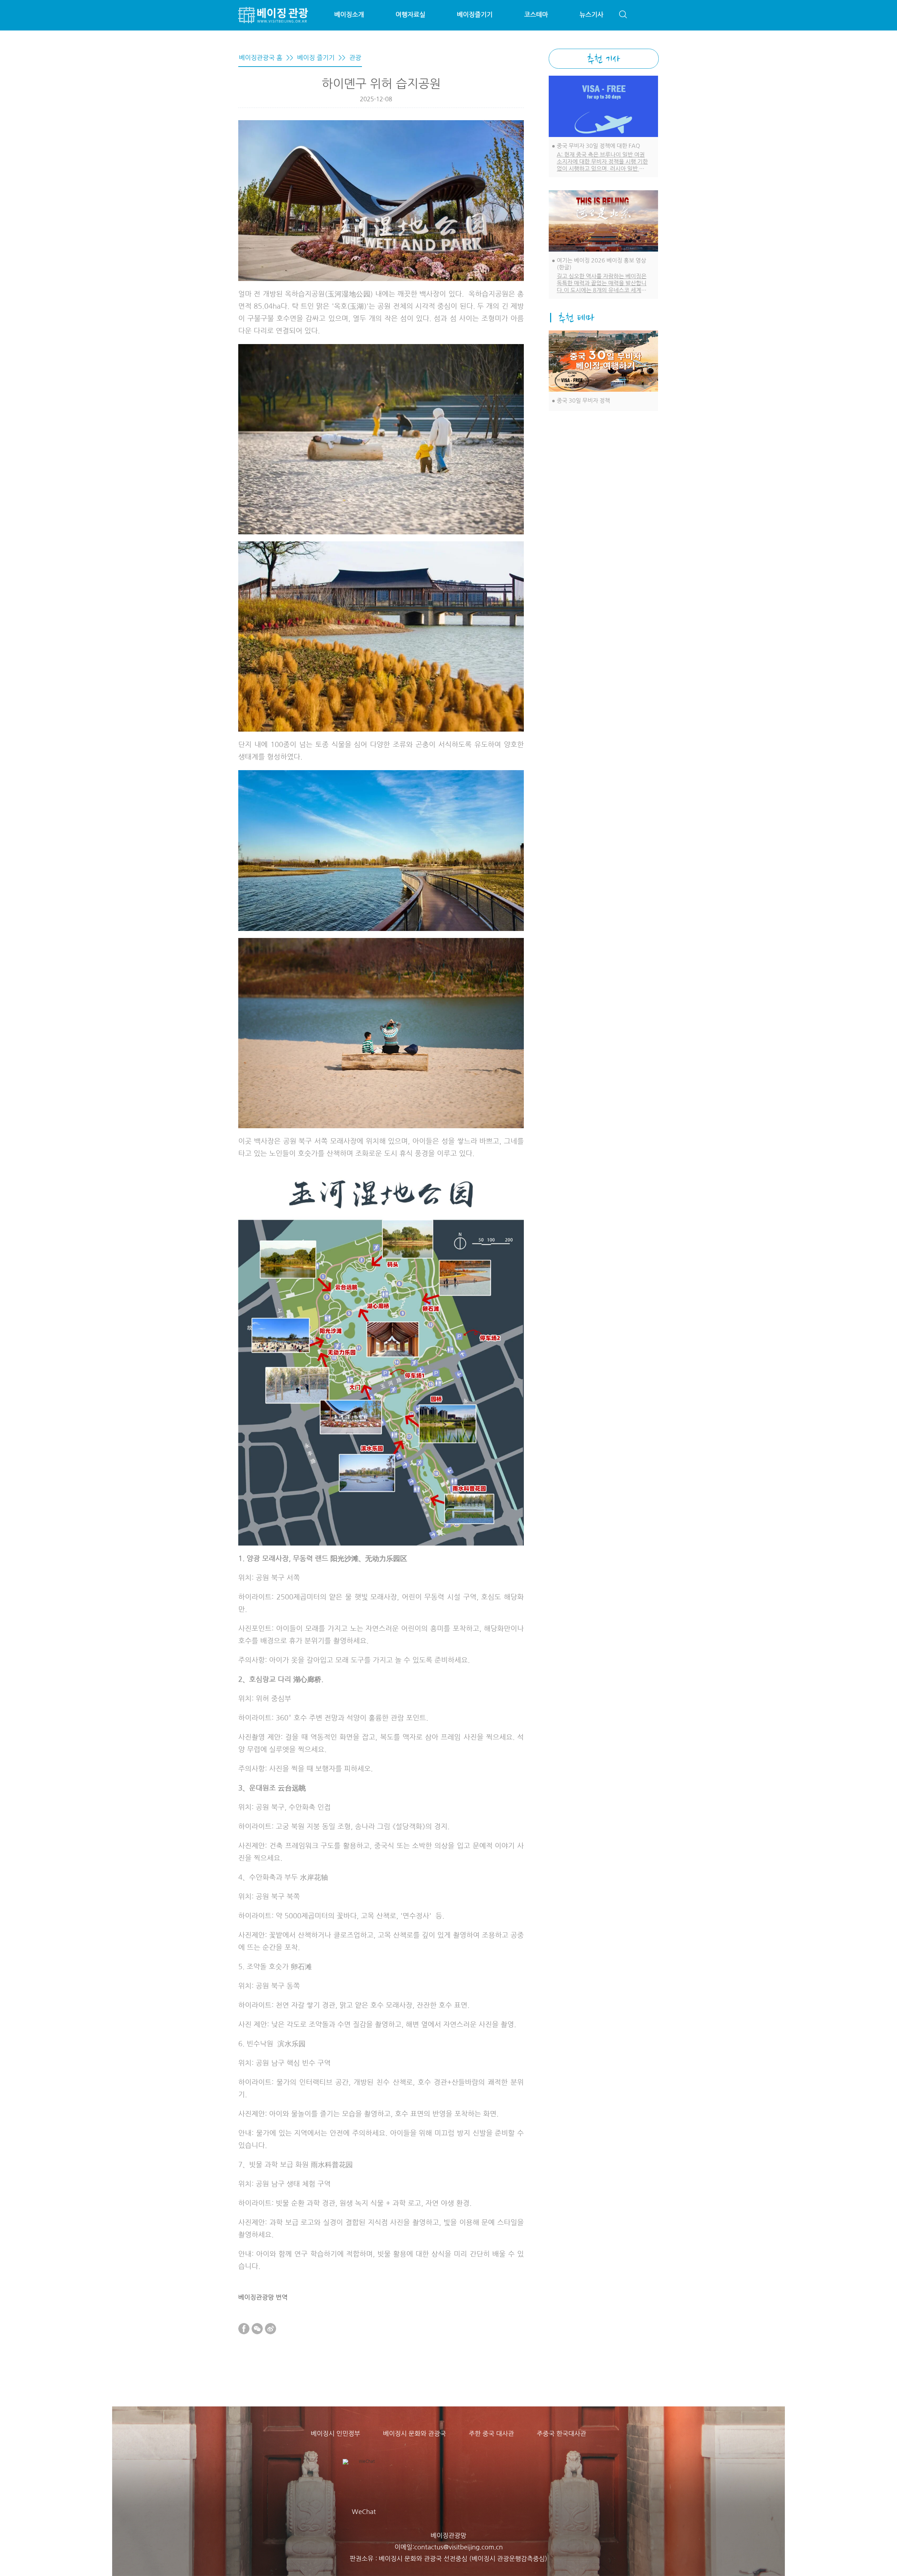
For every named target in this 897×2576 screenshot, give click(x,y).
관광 (355, 58)
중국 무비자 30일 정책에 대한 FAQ (598, 146)
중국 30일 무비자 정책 (583, 400)
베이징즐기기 (475, 15)
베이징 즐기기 (316, 58)
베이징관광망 (448, 2536)
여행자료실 (410, 15)
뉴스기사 (591, 15)
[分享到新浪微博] (271, 2329)
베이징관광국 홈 (261, 58)
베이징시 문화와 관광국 (415, 2434)
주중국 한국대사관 (562, 2434)
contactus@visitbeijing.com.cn (458, 2547)
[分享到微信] (257, 2329)
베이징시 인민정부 (335, 2434)
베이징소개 (349, 15)
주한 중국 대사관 (491, 2434)
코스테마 (536, 15)
